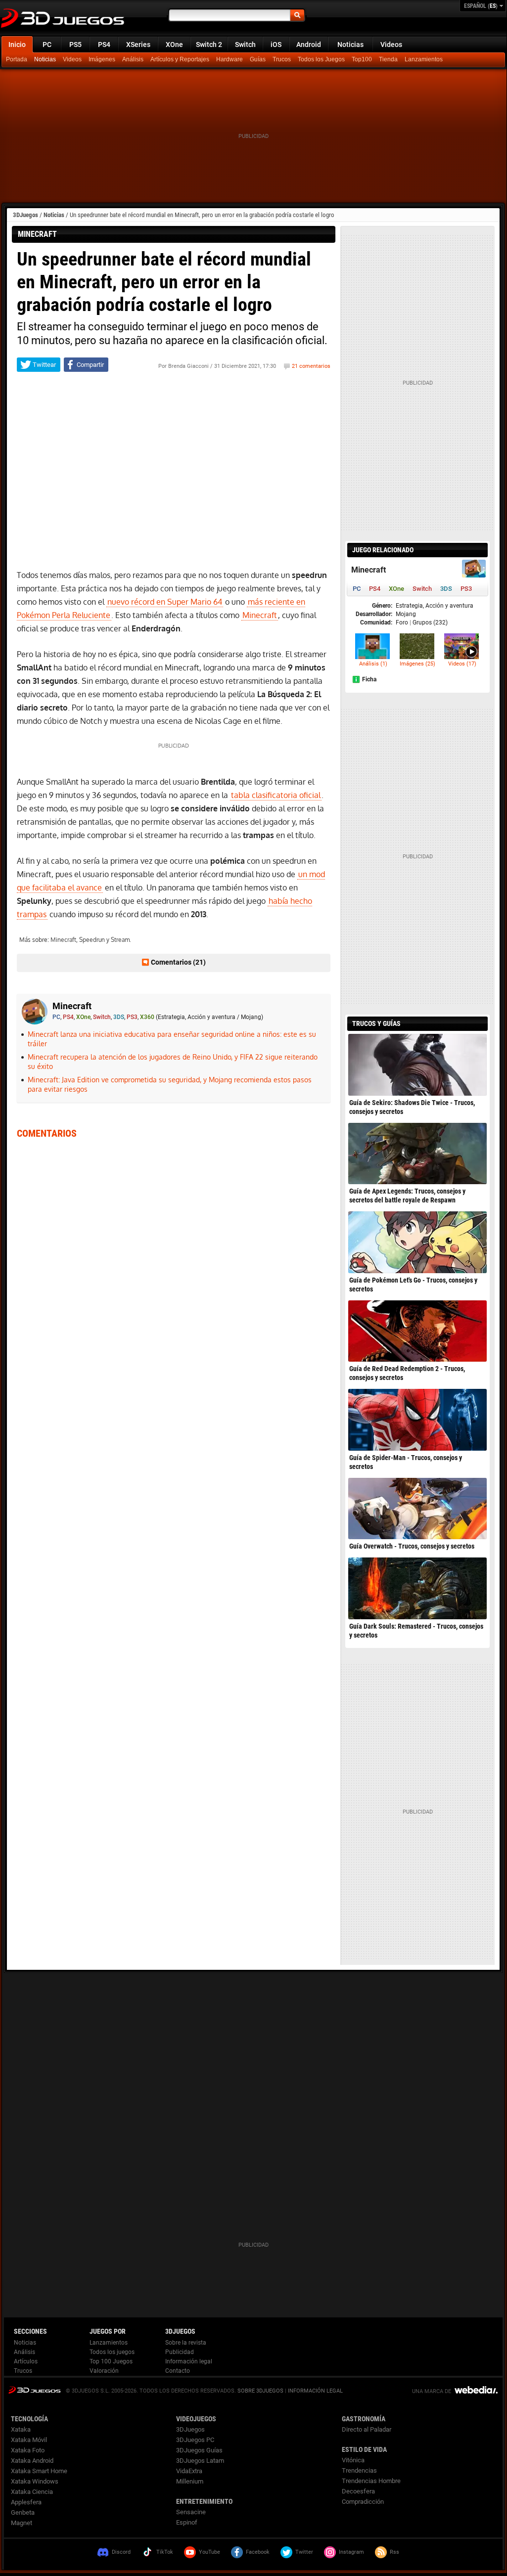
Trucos (282, 59)
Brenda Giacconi (188, 366)
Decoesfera (358, 2491)
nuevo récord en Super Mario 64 (165, 602)
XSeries (138, 44)
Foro (402, 622)
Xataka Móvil (29, 2440)
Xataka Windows (35, 2481)
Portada (17, 59)
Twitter (304, 2552)
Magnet (22, 2523)
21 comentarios (311, 366)
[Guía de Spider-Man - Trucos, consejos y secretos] (417, 1420)
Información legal (189, 2361)
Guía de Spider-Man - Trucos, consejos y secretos (406, 1462)
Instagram (351, 2552)
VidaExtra (189, 2471)
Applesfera (26, 2502)
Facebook (258, 2552)
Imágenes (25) (417, 664)
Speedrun (92, 940)
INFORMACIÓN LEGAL (315, 2391)
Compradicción (363, 2502)
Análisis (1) (373, 664)
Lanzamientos (424, 59)
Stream (120, 940)
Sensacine (191, 2512)
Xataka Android (32, 2461)
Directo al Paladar (367, 2429)
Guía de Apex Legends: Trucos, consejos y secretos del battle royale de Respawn (407, 1196)
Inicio (17, 44)
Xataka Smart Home (39, 2471)
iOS (276, 44)
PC (47, 44)
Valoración (104, 2371)
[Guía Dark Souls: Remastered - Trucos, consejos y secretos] (417, 1588)
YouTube (209, 2552)
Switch (245, 44)
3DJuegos (25, 215)
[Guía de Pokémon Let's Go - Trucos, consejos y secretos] (417, 1242)
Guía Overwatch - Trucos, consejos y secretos (412, 1546)
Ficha (369, 679)
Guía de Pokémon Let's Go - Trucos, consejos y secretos (413, 1285)
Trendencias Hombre (371, 2481)
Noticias (350, 44)
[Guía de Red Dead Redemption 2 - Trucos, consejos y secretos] (417, 1331)
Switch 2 (209, 44)
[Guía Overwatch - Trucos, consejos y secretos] (417, 1509)
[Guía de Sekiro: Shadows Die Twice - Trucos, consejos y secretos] (417, 1065)
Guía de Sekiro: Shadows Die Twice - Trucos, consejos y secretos (412, 1107)
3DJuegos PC (195, 2440)
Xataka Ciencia (32, 2492)
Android (309, 44)
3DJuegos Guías (199, 2450)
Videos (391, 44)
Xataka (21, 2429)
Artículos (26, 2361)
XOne (174, 44)
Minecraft (260, 615)
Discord (121, 2552)
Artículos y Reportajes (180, 59)
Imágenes (102, 59)
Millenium (190, 2481)
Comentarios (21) (178, 962)
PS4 (104, 44)
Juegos (34, 2390)
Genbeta (23, 2512)
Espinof (187, 2522)
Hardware (230, 59)
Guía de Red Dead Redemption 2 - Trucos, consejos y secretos (407, 1373)
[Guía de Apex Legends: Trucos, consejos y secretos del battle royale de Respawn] (417, 1154)
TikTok (165, 2552)
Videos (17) (462, 664)
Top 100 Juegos (111, 2361)
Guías (258, 59)
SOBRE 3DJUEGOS (260, 2391)
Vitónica (353, 2460)
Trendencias (359, 2470)
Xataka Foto (28, 2450)
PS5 (75, 44)
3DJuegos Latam (200, 2461)
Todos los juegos (112, 2352)
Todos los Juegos (321, 59)
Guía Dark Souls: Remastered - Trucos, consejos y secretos (416, 1631)
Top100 (362, 59)
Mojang (406, 614)
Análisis (133, 59)
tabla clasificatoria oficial (276, 795)
